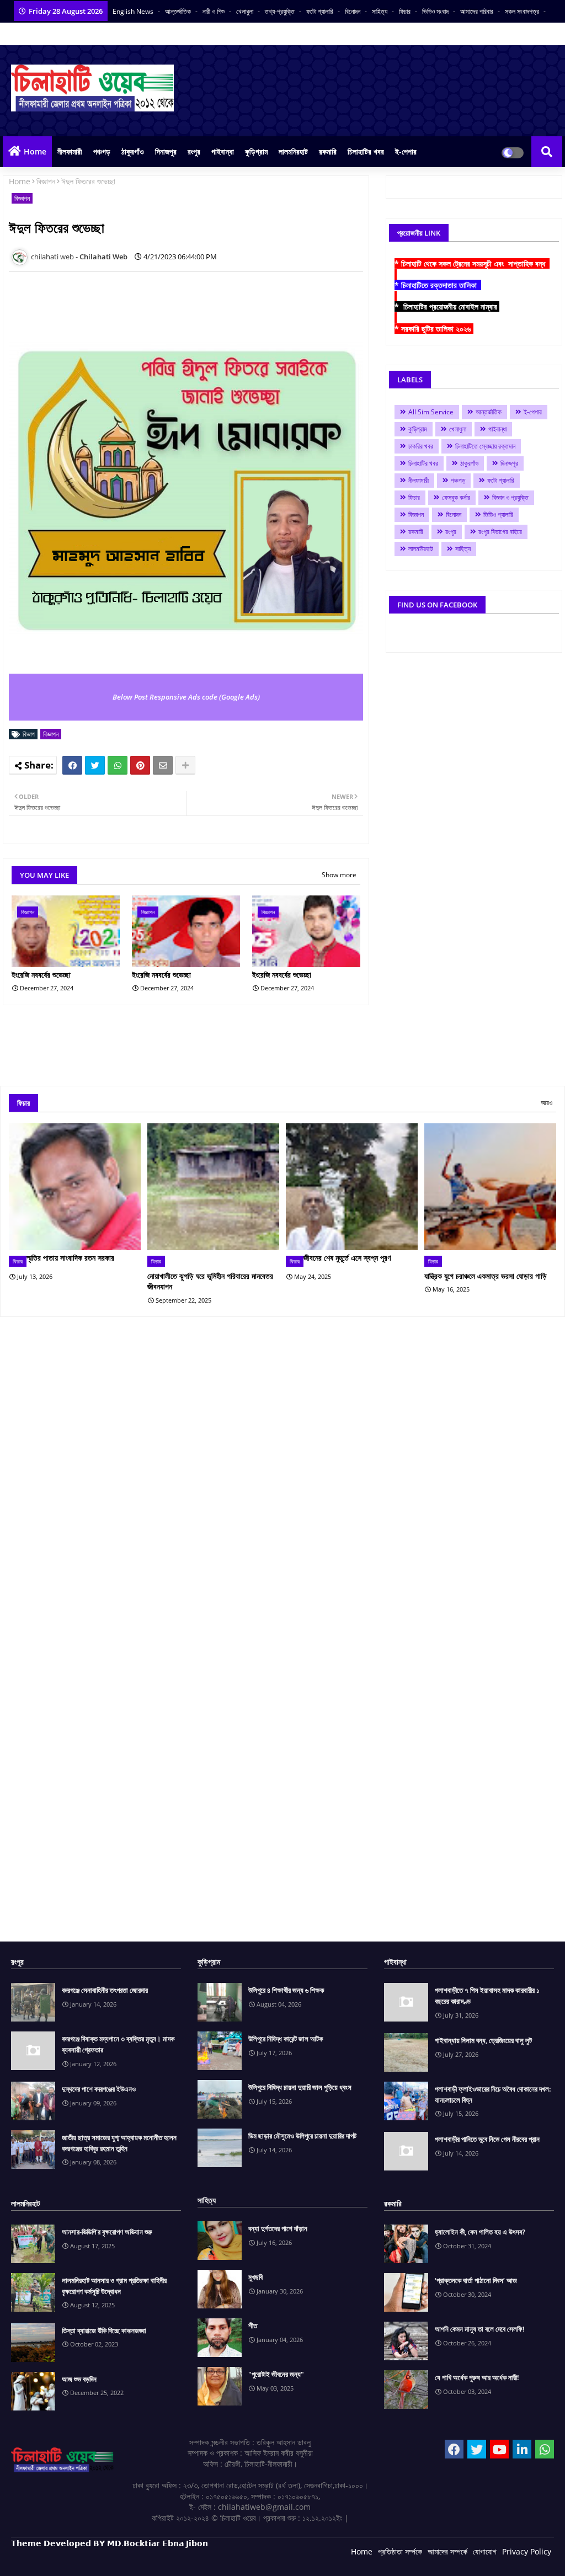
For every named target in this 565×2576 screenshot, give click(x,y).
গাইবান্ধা (223, 151)
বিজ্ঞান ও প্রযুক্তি (510, 497)
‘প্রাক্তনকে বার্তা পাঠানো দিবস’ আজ (476, 2280)
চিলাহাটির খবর (366, 151)
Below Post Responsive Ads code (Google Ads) (186, 697)
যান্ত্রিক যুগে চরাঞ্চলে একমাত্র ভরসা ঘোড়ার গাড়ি (486, 1276)
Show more (339, 875)
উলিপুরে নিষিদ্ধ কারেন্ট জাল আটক (286, 2039)
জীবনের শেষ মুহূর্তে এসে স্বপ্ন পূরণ (347, 1258)
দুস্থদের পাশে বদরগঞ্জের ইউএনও (99, 2089)
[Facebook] (72, 765)
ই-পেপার (406, 151)
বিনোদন (353, 11)
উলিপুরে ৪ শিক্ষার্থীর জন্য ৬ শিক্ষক (286, 1990)
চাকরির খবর (421, 446)
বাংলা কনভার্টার (26, 34)
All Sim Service (431, 412)
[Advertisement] (210, 305)
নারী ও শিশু (214, 11)
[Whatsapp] (118, 765)
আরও (547, 1103)
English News (134, 11)
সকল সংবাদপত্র (523, 11)
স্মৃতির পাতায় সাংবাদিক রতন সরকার (70, 1258)
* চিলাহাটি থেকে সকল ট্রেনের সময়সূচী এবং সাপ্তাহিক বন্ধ (472, 263)
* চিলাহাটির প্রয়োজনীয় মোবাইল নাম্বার (447, 306)
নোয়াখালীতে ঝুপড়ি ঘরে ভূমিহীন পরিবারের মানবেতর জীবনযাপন (210, 1281)
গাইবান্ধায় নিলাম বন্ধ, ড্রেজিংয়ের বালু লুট (483, 2040)
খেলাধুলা (246, 11)
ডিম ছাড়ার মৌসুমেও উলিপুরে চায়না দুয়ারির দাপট (302, 2136)
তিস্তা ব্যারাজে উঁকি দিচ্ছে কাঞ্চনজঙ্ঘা (104, 2330)
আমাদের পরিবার (478, 11)
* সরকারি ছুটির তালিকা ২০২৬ (434, 329)
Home (35, 151)
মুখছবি (255, 2277)
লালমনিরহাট (293, 151)
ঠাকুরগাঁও (133, 151)
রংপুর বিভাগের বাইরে (500, 532)
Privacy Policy (527, 2551)
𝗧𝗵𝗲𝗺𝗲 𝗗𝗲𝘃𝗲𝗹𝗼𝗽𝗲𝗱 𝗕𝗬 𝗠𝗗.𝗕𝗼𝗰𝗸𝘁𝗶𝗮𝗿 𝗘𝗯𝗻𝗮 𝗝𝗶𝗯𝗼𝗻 (110, 2543)
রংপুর (194, 151)
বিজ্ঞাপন (46, 181)
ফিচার (406, 11)
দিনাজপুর (166, 151)
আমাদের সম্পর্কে (447, 2551)
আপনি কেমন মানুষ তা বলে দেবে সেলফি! (480, 2329)
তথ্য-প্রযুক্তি (281, 11)
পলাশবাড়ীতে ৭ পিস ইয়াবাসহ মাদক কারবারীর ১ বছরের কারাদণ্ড (487, 1996)
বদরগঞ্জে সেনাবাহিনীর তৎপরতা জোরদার (105, 1990)
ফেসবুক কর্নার (456, 497)
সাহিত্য (380, 11)
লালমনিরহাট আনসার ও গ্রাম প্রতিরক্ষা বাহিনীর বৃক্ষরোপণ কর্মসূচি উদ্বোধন (114, 2286)
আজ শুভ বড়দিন (79, 2379)
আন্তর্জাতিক (179, 11)
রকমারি (328, 151)
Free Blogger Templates (232, 2559)
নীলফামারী (70, 151)
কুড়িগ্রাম (256, 151)
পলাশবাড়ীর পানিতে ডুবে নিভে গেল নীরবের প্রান (487, 2139)
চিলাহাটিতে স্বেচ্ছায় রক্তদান (485, 446)
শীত (253, 2326)
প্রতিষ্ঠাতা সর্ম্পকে (400, 2551)
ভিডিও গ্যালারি (498, 514)
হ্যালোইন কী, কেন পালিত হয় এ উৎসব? (480, 2232)
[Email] (163, 765)
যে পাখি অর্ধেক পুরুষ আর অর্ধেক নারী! (477, 2377)
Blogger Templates (90, 2559)
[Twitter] (95, 765)
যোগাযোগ (485, 2551)
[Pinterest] (140, 765)
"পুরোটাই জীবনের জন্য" (276, 2374)
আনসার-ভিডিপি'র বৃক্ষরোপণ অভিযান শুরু (107, 2232)
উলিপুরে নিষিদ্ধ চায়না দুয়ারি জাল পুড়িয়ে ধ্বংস (300, 2087)
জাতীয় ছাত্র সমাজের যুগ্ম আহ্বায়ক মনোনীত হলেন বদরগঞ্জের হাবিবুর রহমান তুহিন (119, 2143)
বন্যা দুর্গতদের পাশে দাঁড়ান (278, 2228)
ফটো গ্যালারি (321, 11)
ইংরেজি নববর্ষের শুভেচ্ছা (41, 975)
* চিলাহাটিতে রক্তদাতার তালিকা (438, 285)
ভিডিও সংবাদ (436, 11)
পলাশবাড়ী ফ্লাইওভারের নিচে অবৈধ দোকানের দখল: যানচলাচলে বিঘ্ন (493, 2094)
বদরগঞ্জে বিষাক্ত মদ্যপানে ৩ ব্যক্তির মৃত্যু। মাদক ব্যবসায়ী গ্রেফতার (118, 2044)
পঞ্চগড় (102, 151)
